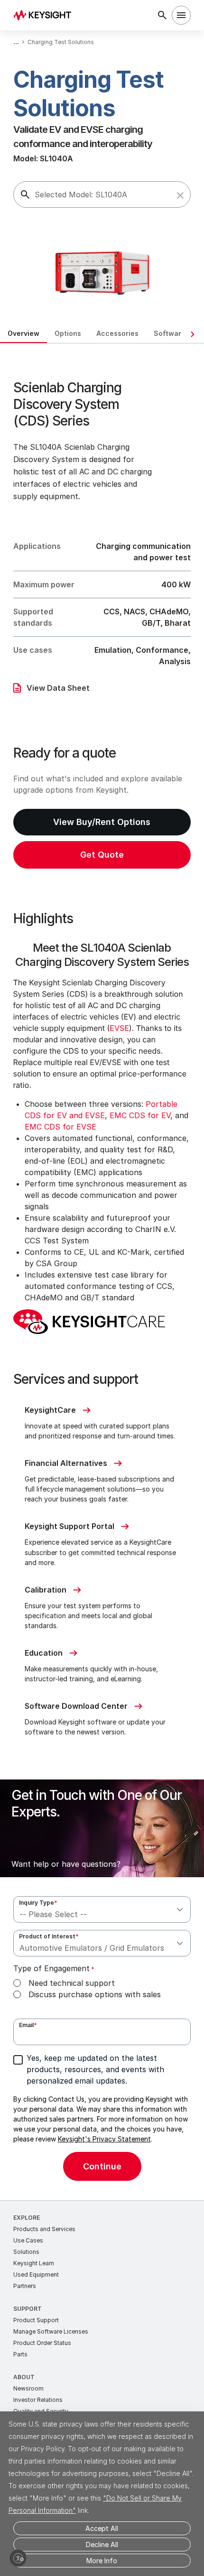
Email (28, 2025)
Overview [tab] (23, 333)
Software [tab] (170, 333)
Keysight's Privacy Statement (104, 2139)
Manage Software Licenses (51, 2331)
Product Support (36, 2320)
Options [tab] (68, 333)
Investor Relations (38, 2400)
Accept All (102, 2528)
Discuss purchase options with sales (95, 1994)
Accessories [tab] (117, 333)
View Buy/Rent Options (102, 822)
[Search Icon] (162, 15)
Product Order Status (42, 2343)
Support (28, 2309)
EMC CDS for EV (140, 1115)
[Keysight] (45, 15)
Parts (20, 2354)
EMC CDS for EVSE (60, 1127)
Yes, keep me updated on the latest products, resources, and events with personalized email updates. (95, 2069)
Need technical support (72, 1983)
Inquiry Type (38, 1903)
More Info (102, 2561)
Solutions (26, 2252)
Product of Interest (49, 1936)
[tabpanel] (102, 1272)
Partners (25, 2286)
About (24, 2377)
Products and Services (44, 2229)
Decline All (102, 2544)
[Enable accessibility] (18, 2558)
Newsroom (28, 2388)
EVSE (119, 1028)
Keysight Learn (34, 2263)
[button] (180, 195)
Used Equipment (36, 2275)
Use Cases (28, 2240)
